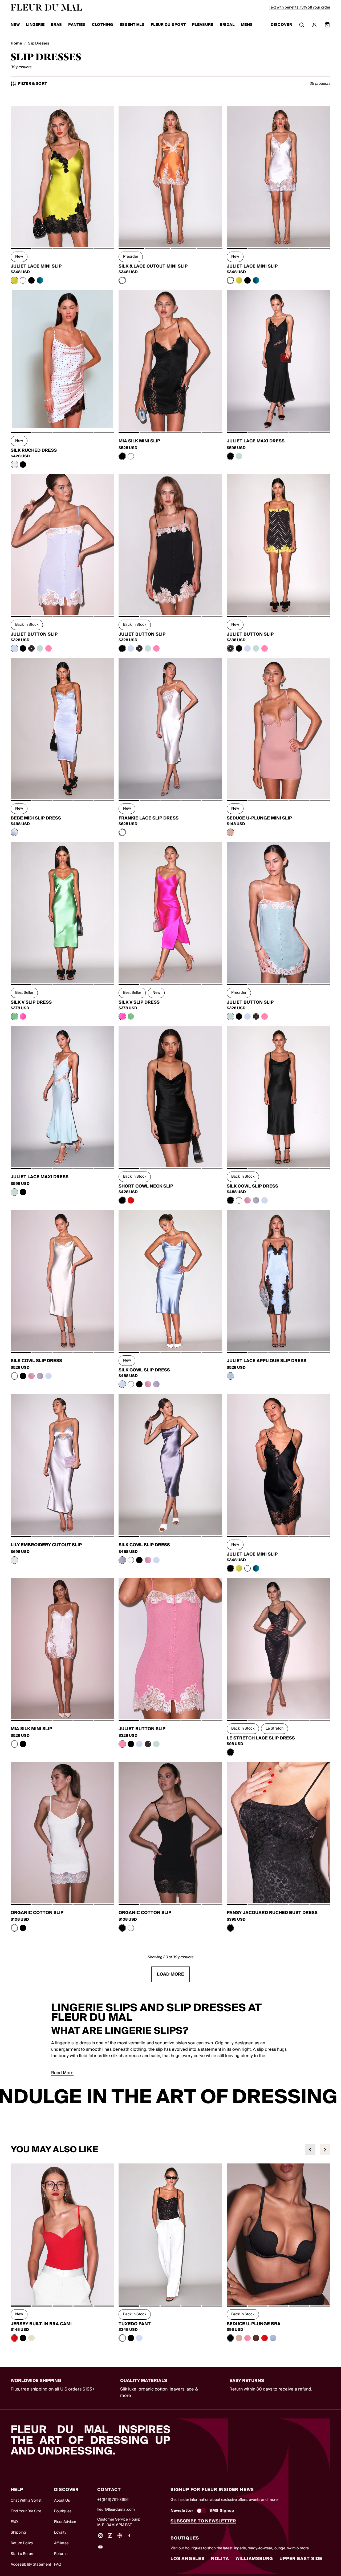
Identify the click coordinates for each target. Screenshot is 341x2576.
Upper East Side (301, 2559)
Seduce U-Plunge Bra (254, 2324)
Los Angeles (188, 2559)
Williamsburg (254, 2559)
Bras (56, 25)
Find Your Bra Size (26, 2511)
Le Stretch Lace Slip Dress (261, 1738)
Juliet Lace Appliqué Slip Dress (267, 1361)
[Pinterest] (120, 2537)
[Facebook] (129, 2537)
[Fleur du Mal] (46, 7)
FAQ (14, 2522)
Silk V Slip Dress (31, 1002)
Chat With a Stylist (26, 2501)
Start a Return (23, 2554)
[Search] (302, 25)
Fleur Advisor (65, 2522)
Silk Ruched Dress (34, 450)
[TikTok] (110, 2537)
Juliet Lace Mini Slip (36, 266)
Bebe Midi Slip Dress (36, 818)
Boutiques (63, 2511)
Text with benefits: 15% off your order (300, 7)
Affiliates (61, 2543)
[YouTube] (100, 2549)
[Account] (314, 25)
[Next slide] (325, 2150)
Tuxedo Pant (135, 2324)
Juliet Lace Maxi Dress (256, 441)
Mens (247, 25)
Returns (61, 2554)
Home (16, 44)
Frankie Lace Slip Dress (149, 818)
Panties (77, 25)
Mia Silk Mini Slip (139, 441)
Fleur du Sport (168, 25)
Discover (281, 25)
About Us (62, 2501)
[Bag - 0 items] (327, 25)
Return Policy (22, 2543)
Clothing (103, 25)
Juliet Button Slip (34, 634)
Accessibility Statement (31, 2565)
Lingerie (35, 25)
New (15, 25)
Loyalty (60, 2533)
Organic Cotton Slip (37, 1913)
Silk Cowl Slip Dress (252, 1186)
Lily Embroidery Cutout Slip (46, 1545)
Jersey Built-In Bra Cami (41, 2324)
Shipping (18, 2533)
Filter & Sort (33, 84)
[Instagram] (100, 2537)
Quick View (62, 235)
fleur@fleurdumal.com (116, 2510)
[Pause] (334, 2097)
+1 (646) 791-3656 (113, 2500)
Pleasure (203, 25)
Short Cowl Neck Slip (146, 1186)
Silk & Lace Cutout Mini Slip (153, 266)
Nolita (220, 2559)
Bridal (227, 25)
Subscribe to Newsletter (203, 2521)
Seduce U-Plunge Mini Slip (259, 818)
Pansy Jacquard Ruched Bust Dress (272, 1913)
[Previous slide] (310, 2150)
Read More (62, 2073)
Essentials (132, 25)
